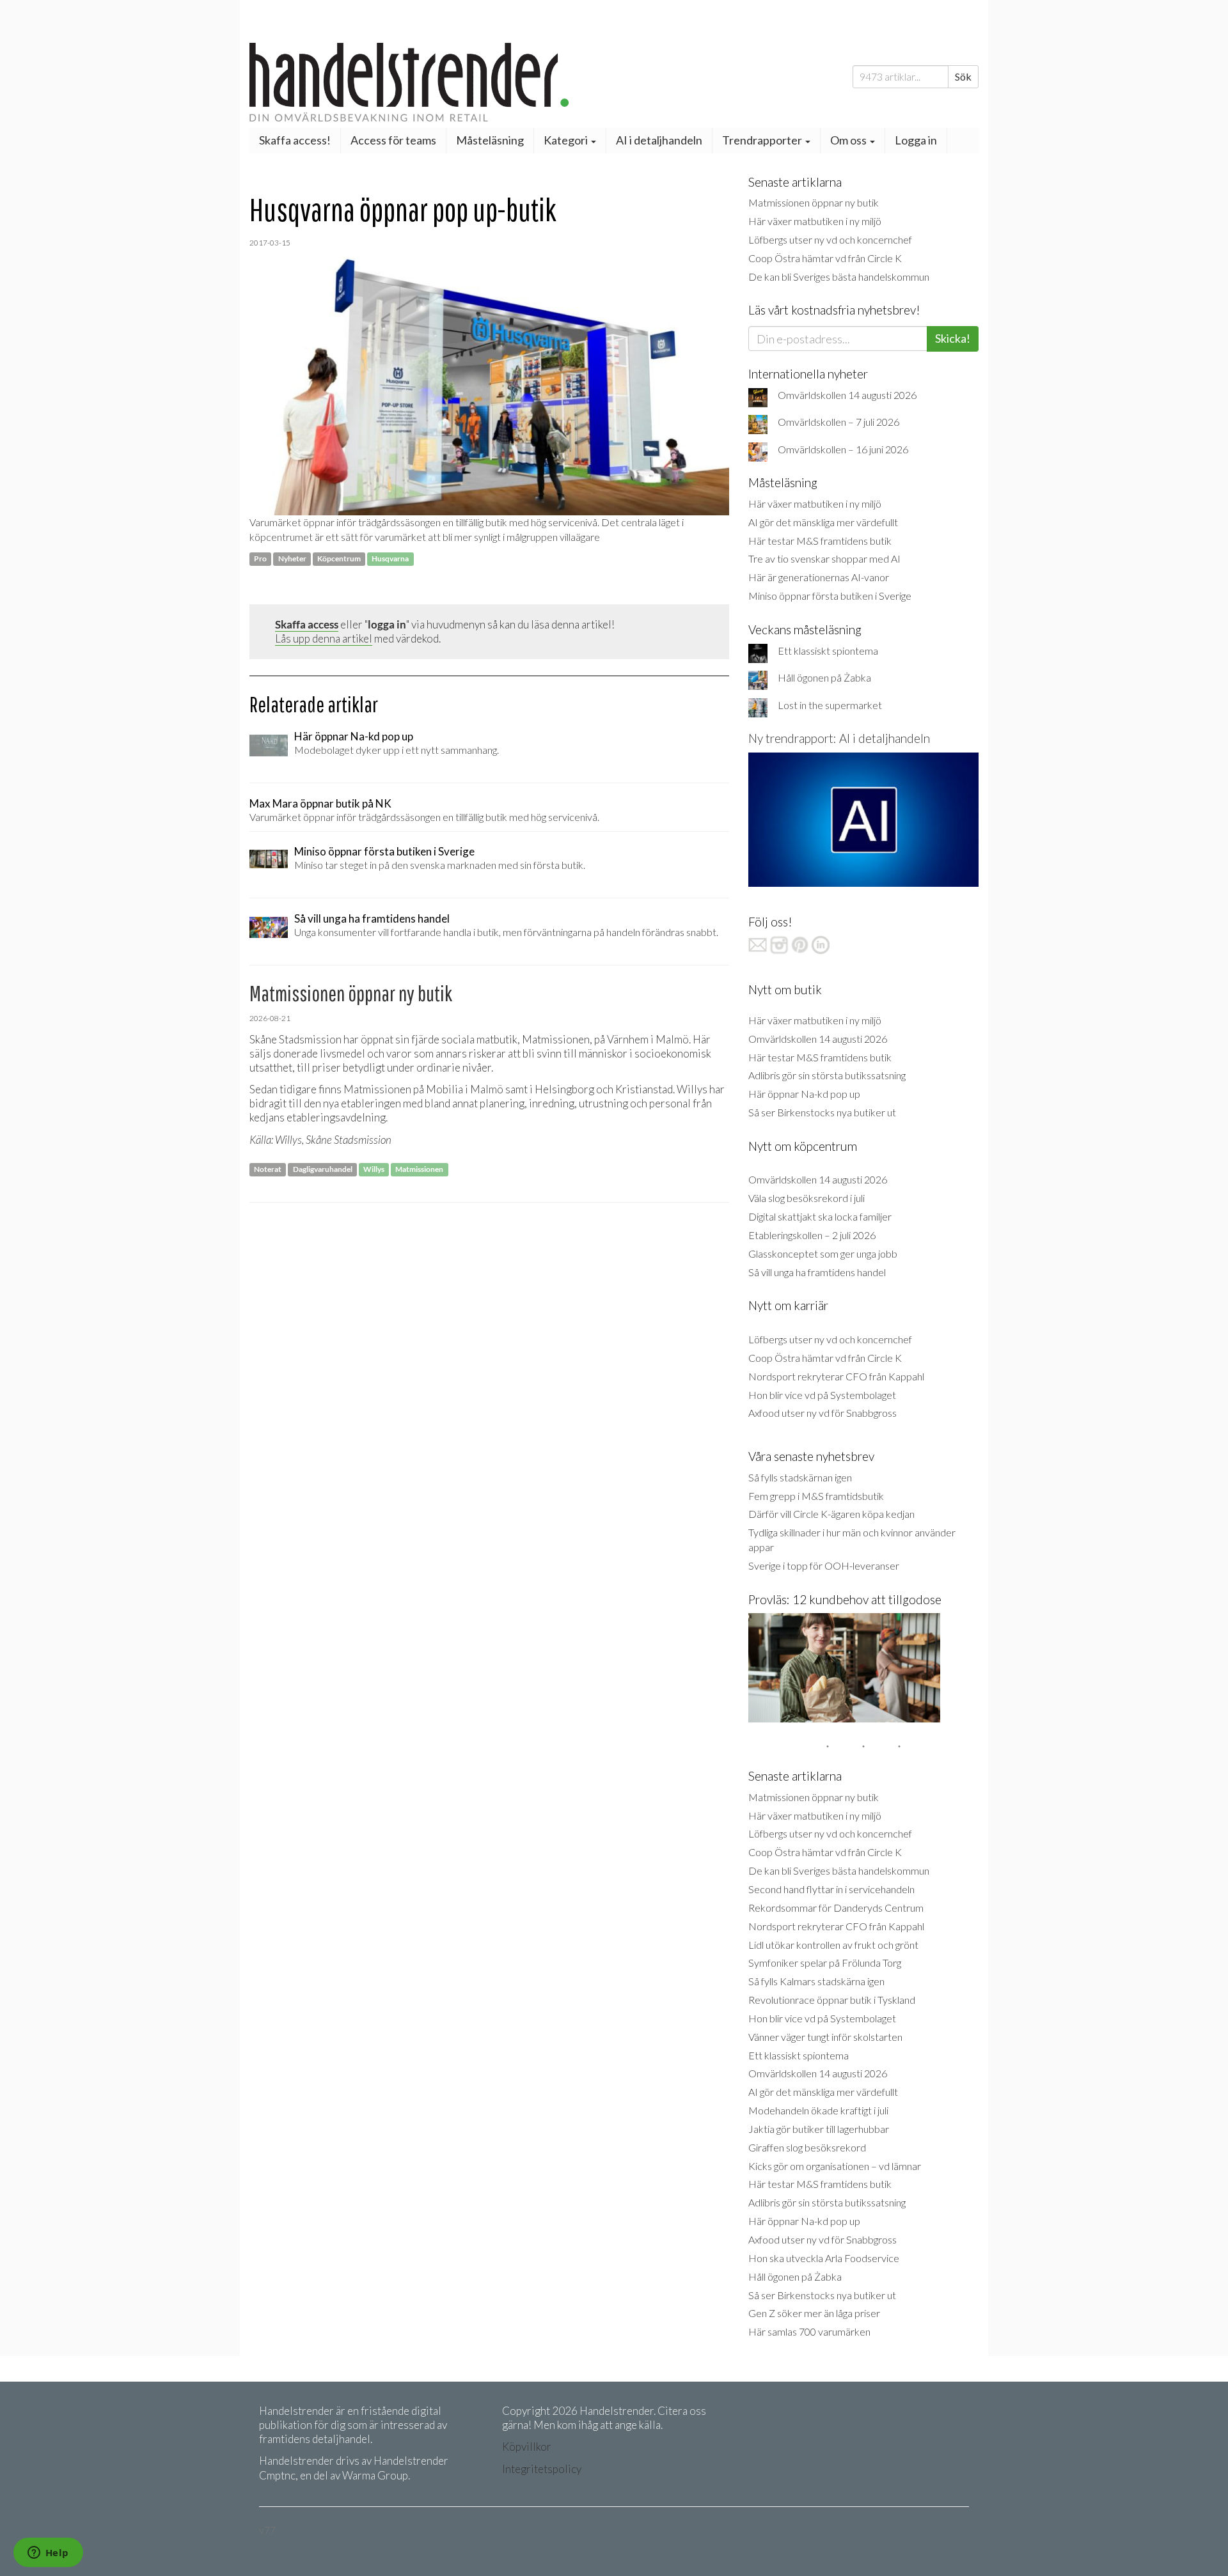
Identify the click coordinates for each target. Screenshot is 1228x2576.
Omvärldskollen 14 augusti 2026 (847, 395)
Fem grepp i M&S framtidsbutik (816, 1496)
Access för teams (393, 140)
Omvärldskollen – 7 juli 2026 (838, 422)
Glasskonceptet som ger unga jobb (823, 1253)
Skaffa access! (295, 140)
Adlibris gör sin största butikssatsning (827, 1075)
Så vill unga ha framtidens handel (817, 1272)
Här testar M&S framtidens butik (820, 541)
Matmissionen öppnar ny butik (814, 202)
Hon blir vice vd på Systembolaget (822, 1395)
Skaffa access (307, 624)
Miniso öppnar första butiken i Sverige (830, 596)
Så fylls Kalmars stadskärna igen (816, 1981)
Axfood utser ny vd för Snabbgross (823, 1413)
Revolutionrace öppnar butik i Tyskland (832, 2000)
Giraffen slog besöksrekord (807, 2147)
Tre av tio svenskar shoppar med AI (824, 558)
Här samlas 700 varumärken (809, 2331)
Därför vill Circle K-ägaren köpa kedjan (831, 1514)
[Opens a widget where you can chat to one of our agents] (48, 2554)
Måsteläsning (490, 140)
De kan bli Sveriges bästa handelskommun (839, 277)
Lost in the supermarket (830, 705)
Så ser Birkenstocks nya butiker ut (822, 1112)
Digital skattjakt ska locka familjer (820, 1216)
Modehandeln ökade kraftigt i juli (818, 2110)
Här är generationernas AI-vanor (819, 577)
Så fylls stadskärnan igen (800, 1477)
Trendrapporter (763, 140)
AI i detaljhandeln (659, 140)
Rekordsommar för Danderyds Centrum (836, 1908)
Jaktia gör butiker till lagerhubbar (819, 2129)
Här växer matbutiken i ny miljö (815, 221)
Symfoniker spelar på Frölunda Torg (825, 1963)
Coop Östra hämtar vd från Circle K (825, 258)
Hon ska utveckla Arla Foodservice (824, 2258)
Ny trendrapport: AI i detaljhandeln (839, 738)
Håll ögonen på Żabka (824, 677)
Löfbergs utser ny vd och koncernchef (830, 239)
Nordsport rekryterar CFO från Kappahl (836, 1376)
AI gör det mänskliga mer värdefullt (823, 522)
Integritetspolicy (542, 2469)
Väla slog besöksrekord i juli (807, 1198)
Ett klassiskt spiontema (828, 651)
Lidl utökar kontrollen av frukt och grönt (833, 1945)
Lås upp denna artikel (324, 638)
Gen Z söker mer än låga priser (814, 2313)
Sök (963, 76)
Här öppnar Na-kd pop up (804, 1094)
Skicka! (953, 338)
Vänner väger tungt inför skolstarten (825, 2037)
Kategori (567, 140)
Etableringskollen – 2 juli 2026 (812, 1235)
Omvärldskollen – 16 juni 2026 (843, 449)
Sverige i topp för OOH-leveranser (824, 1565)
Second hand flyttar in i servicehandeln (831, 1889)
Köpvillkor (527, 2447)
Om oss (849, 140)
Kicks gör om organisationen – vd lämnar (835, 2166)
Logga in (916, 140)
